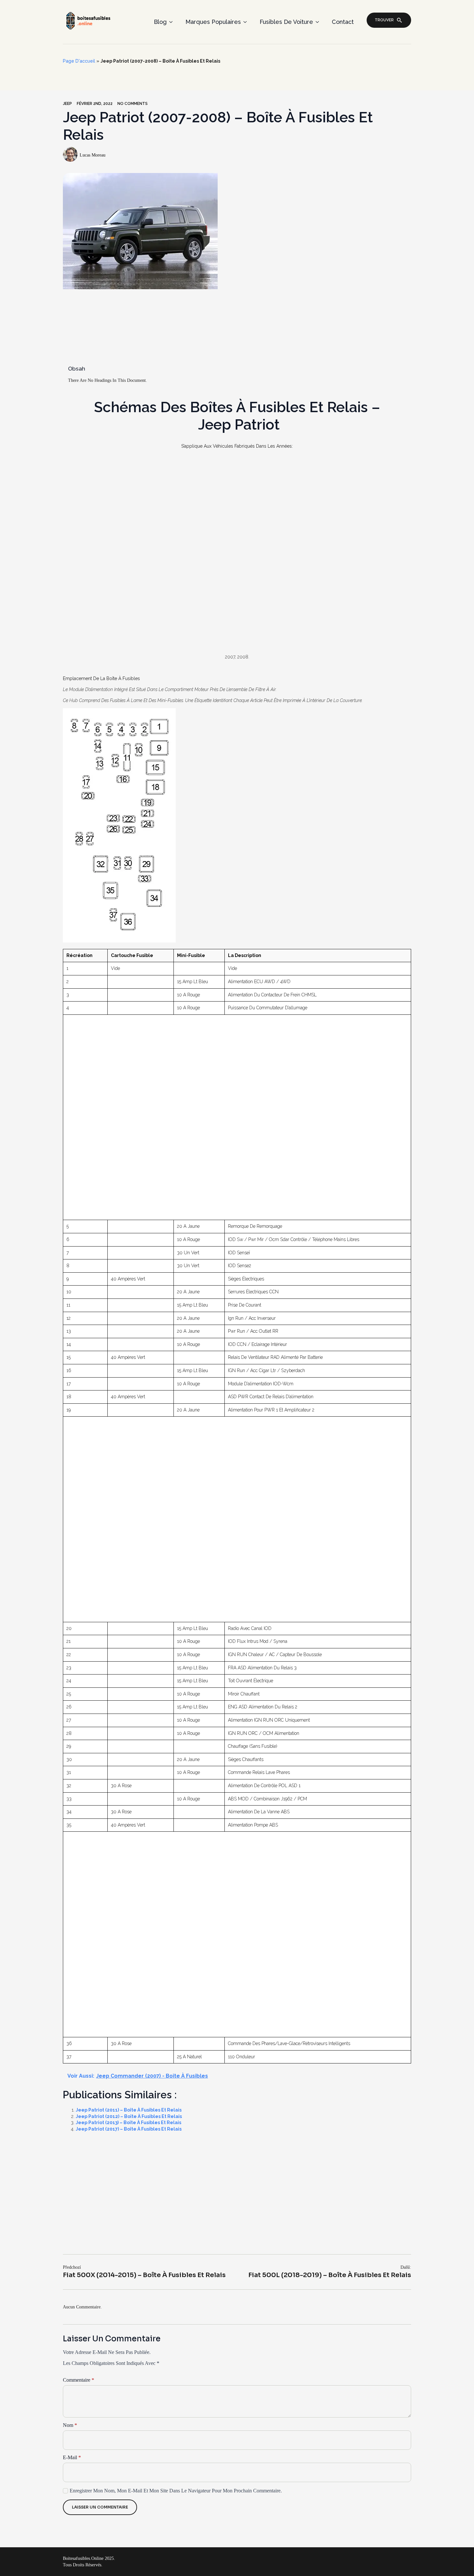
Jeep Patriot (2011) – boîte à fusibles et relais (129, 2110)
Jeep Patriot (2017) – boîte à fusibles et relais (129, 2129)
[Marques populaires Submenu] (247, 22)
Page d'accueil (79, 61)
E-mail (72, 2458)
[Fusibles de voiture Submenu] (319, 22)
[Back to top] (458, 2560)
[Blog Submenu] (173, 22)
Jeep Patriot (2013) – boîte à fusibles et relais (128, 2123)
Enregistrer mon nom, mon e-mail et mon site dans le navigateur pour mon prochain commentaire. (176, 2491)
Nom (70, 2425)
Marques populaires (213, 22)
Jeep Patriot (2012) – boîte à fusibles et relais (129, 2116)
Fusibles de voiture (286, 22)
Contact (343, 22)
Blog (160, 22)
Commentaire (79, 2380)
